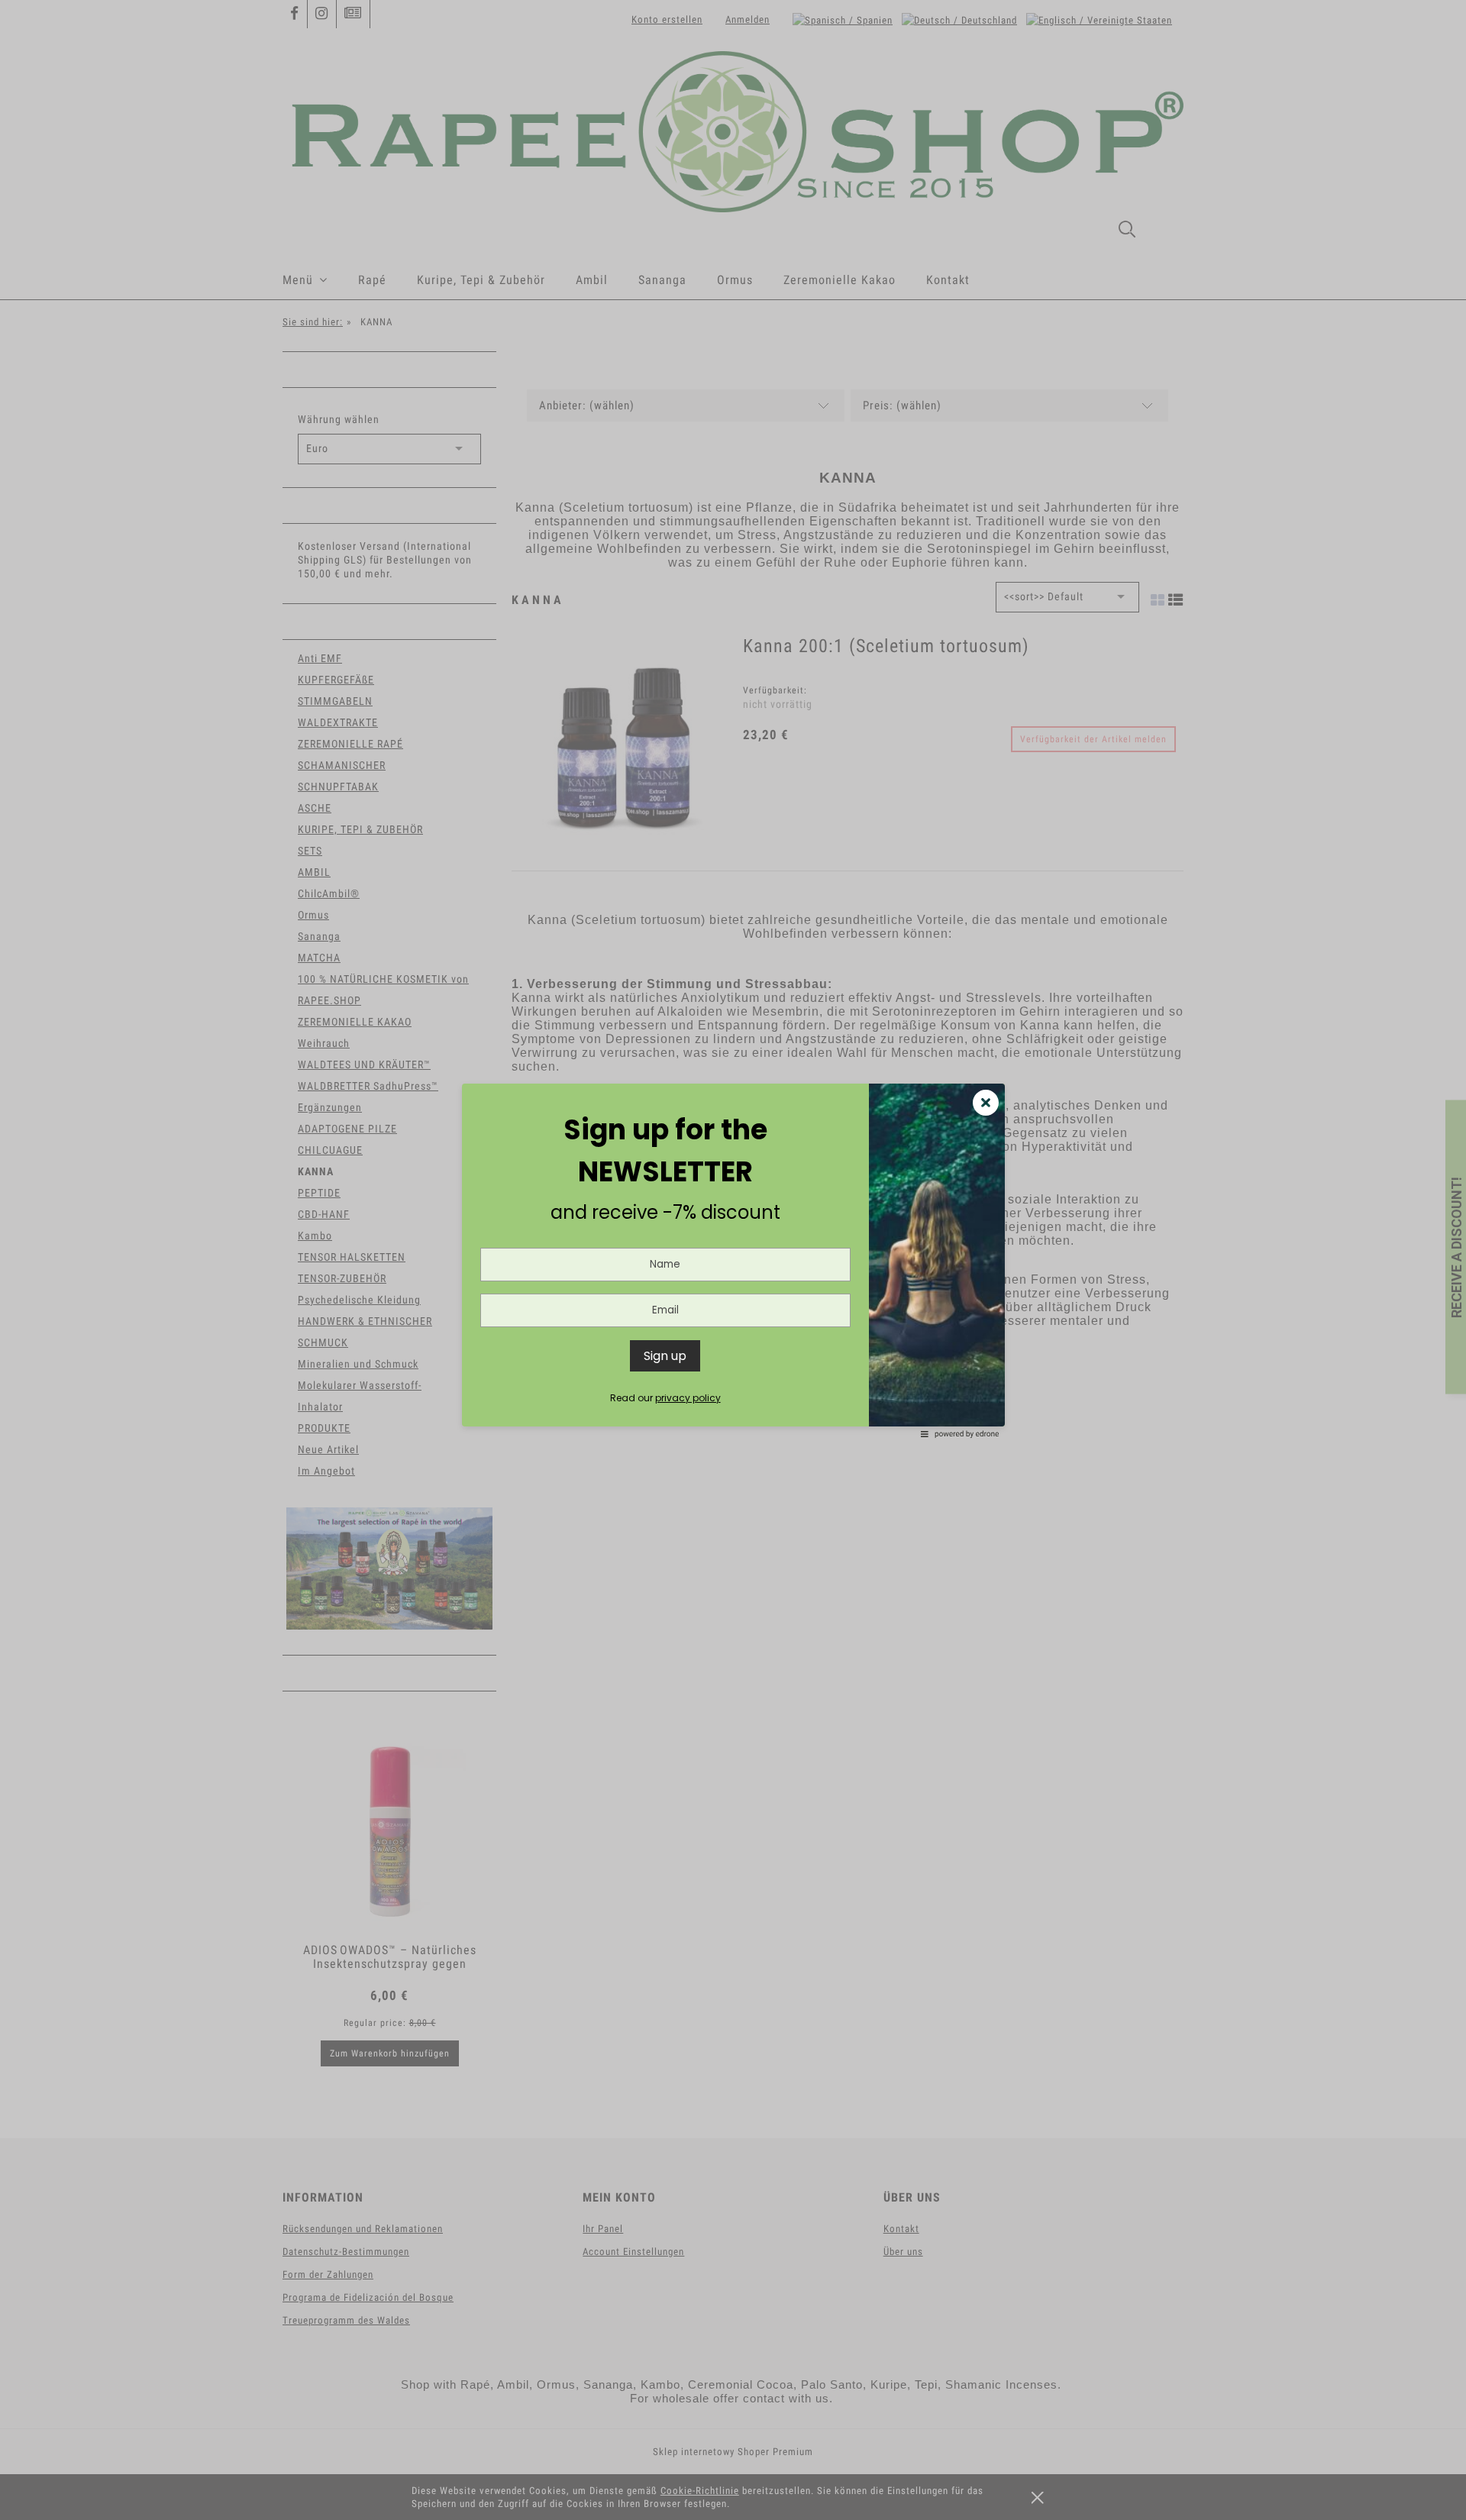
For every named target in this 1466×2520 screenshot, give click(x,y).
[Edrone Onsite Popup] (733, 1260)
